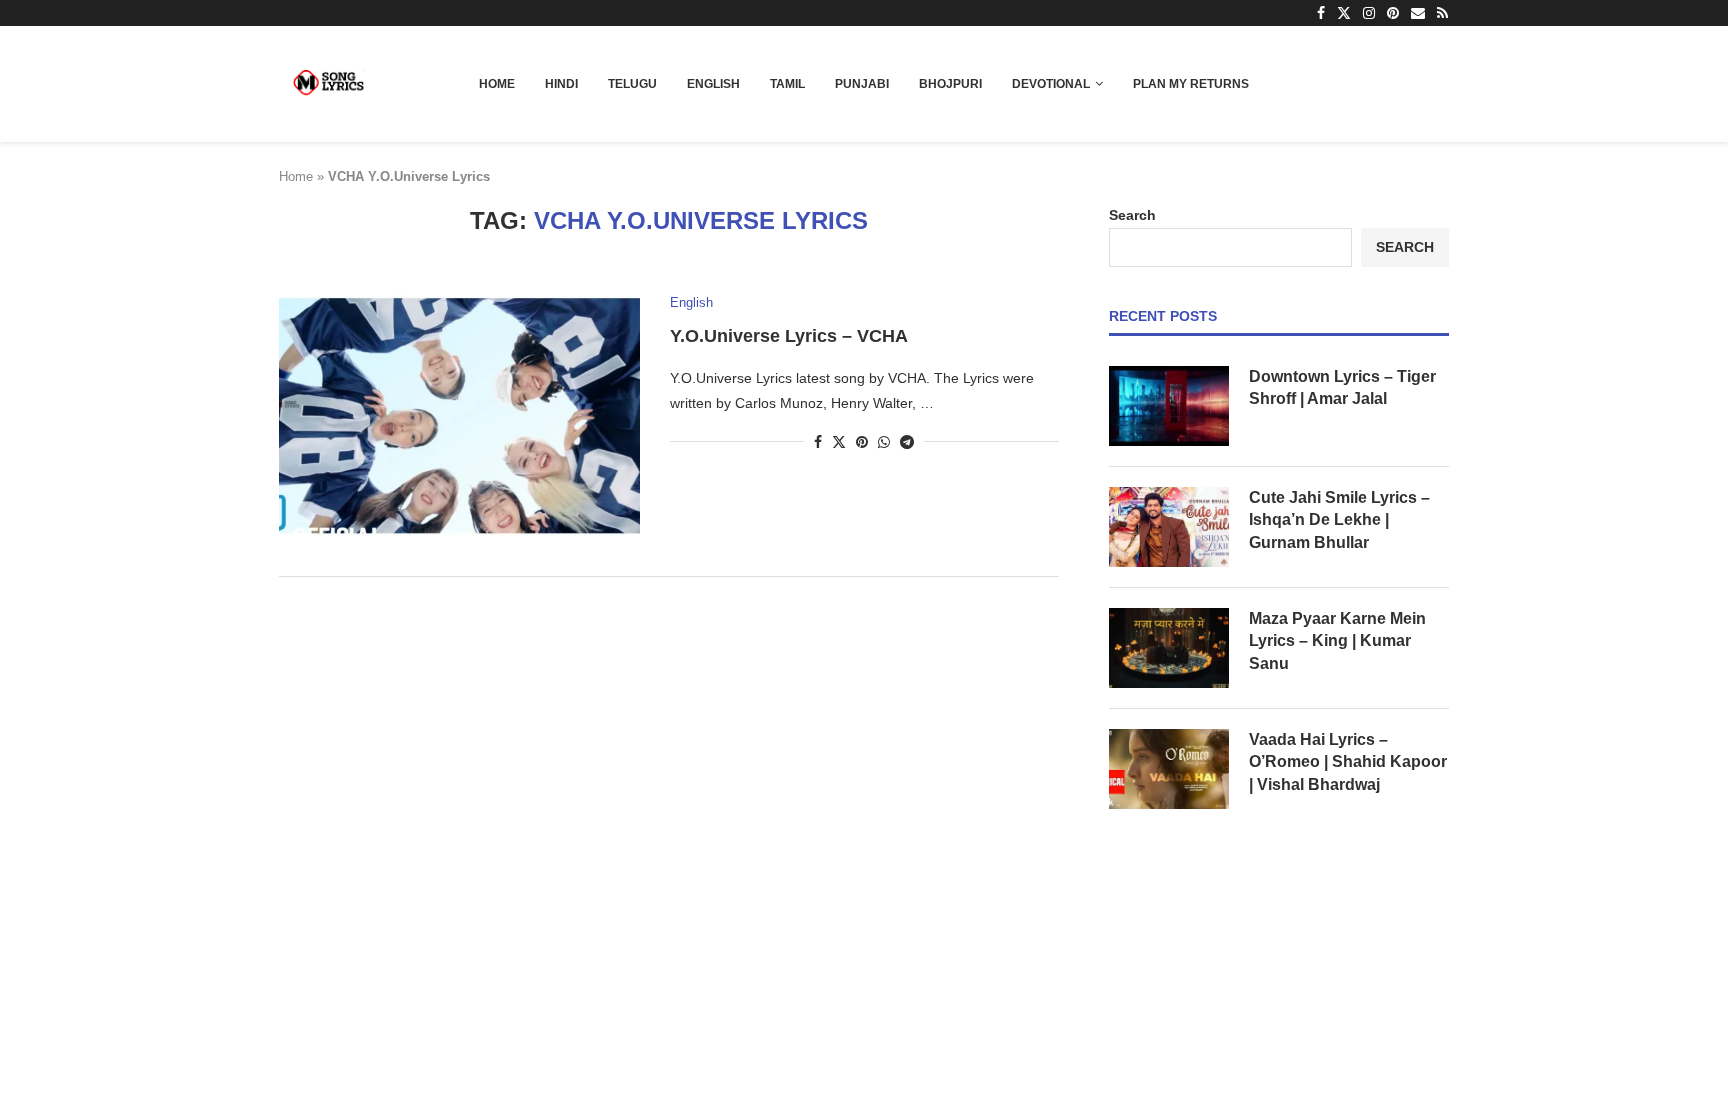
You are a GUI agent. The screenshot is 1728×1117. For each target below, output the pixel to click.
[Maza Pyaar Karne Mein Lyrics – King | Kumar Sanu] (1169, 648)
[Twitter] (1344, 13)
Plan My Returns (1191, 84)
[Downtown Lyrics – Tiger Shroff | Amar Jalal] (1169, 406)
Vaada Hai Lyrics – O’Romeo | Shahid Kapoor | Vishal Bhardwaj (1348, 762)
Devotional (1051, 84)
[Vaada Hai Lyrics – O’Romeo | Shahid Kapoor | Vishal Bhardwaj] (1169, 769)
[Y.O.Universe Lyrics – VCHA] (459, 415)
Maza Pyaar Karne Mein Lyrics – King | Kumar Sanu (1337, 641)
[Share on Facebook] (818, 442)
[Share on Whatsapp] (884, 442)
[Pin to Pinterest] (862, 442)
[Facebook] (1321, 13)
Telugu (632, 84)
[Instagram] (1369, 13)
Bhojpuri (950, 84)
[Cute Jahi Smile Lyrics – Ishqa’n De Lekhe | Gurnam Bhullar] (1169, 527)
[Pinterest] (1393, 13)
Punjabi (862, 84)
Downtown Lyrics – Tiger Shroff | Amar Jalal (1342, 387)
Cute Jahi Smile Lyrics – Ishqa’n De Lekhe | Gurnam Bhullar (1339, 520)
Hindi (561, 84)
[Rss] (1442, 13)
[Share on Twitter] (839, 441)
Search (1132, 215)
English (713, 84)
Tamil (787, 84)
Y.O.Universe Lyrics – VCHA (789, 336)
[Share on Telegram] (907, 442)
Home (497, 84)
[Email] (1418, 13)
